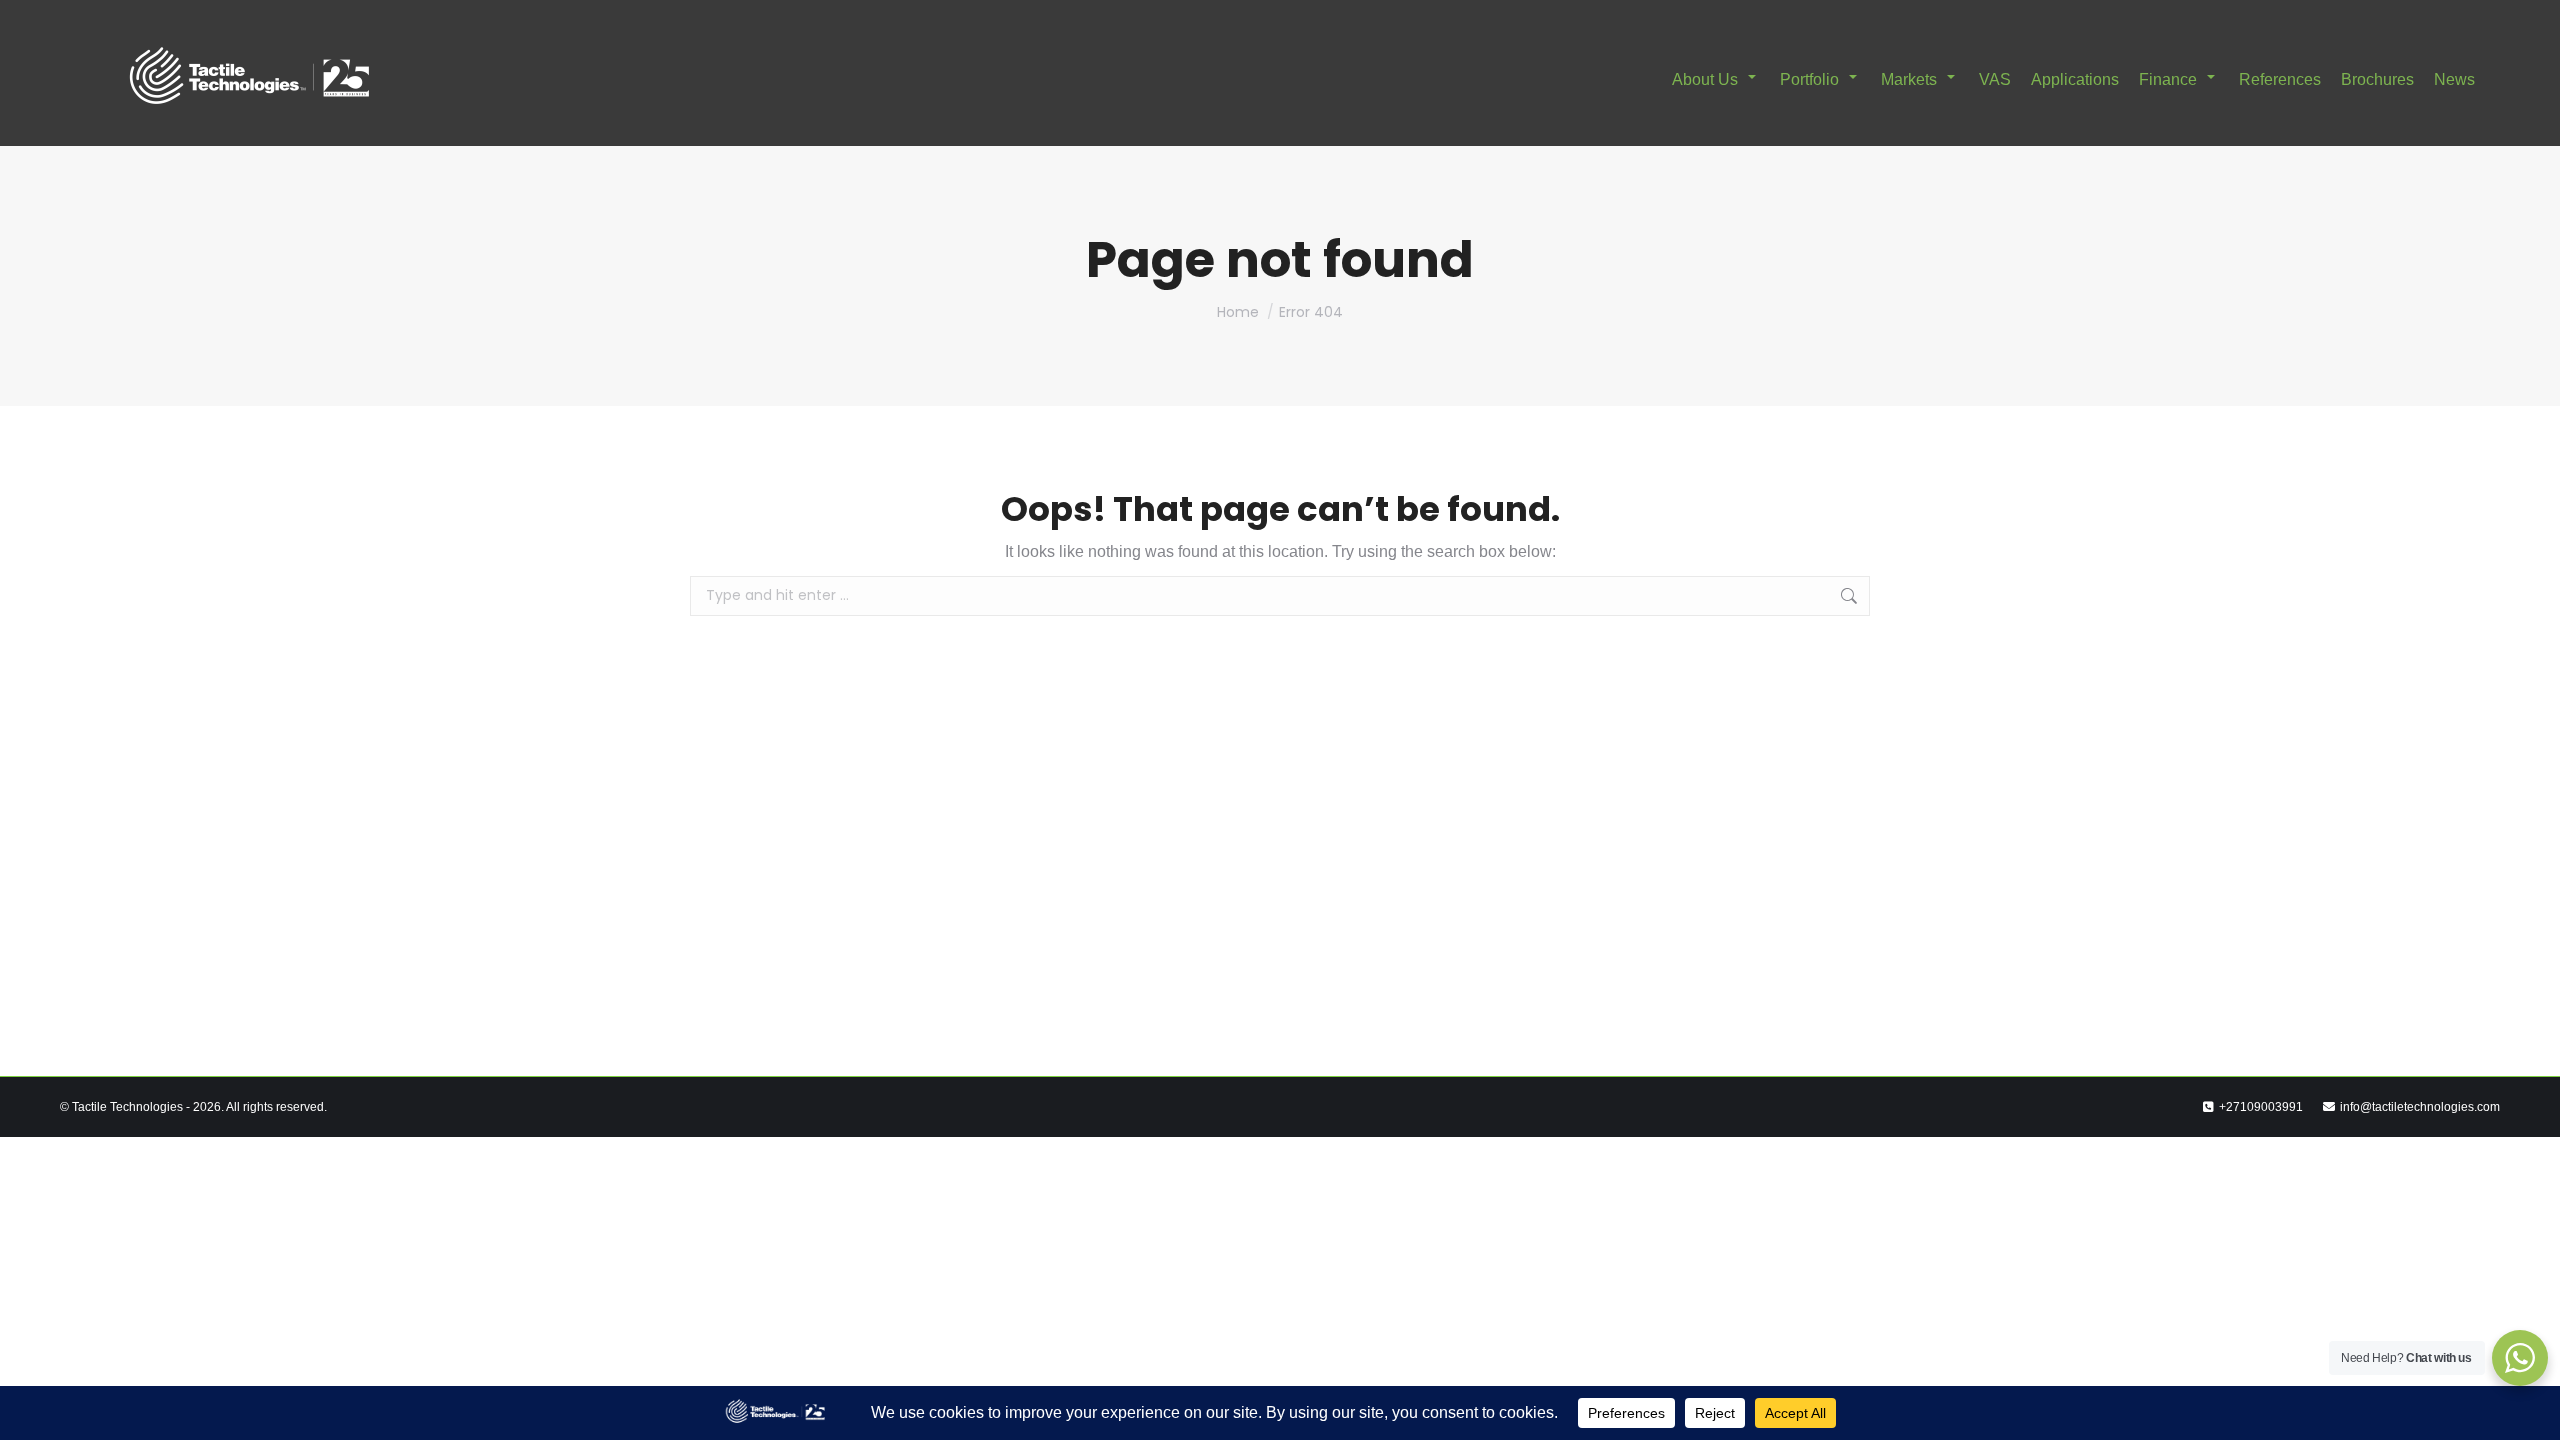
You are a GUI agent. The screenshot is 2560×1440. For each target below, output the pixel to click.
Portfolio (1809, 79)
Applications (2075, 79)
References (2280, 79)
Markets (1909, 79)
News (2454, 79)
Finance (2168, 79)
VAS (1995, 79)
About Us (1705, 79)
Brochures (2377, 79)
